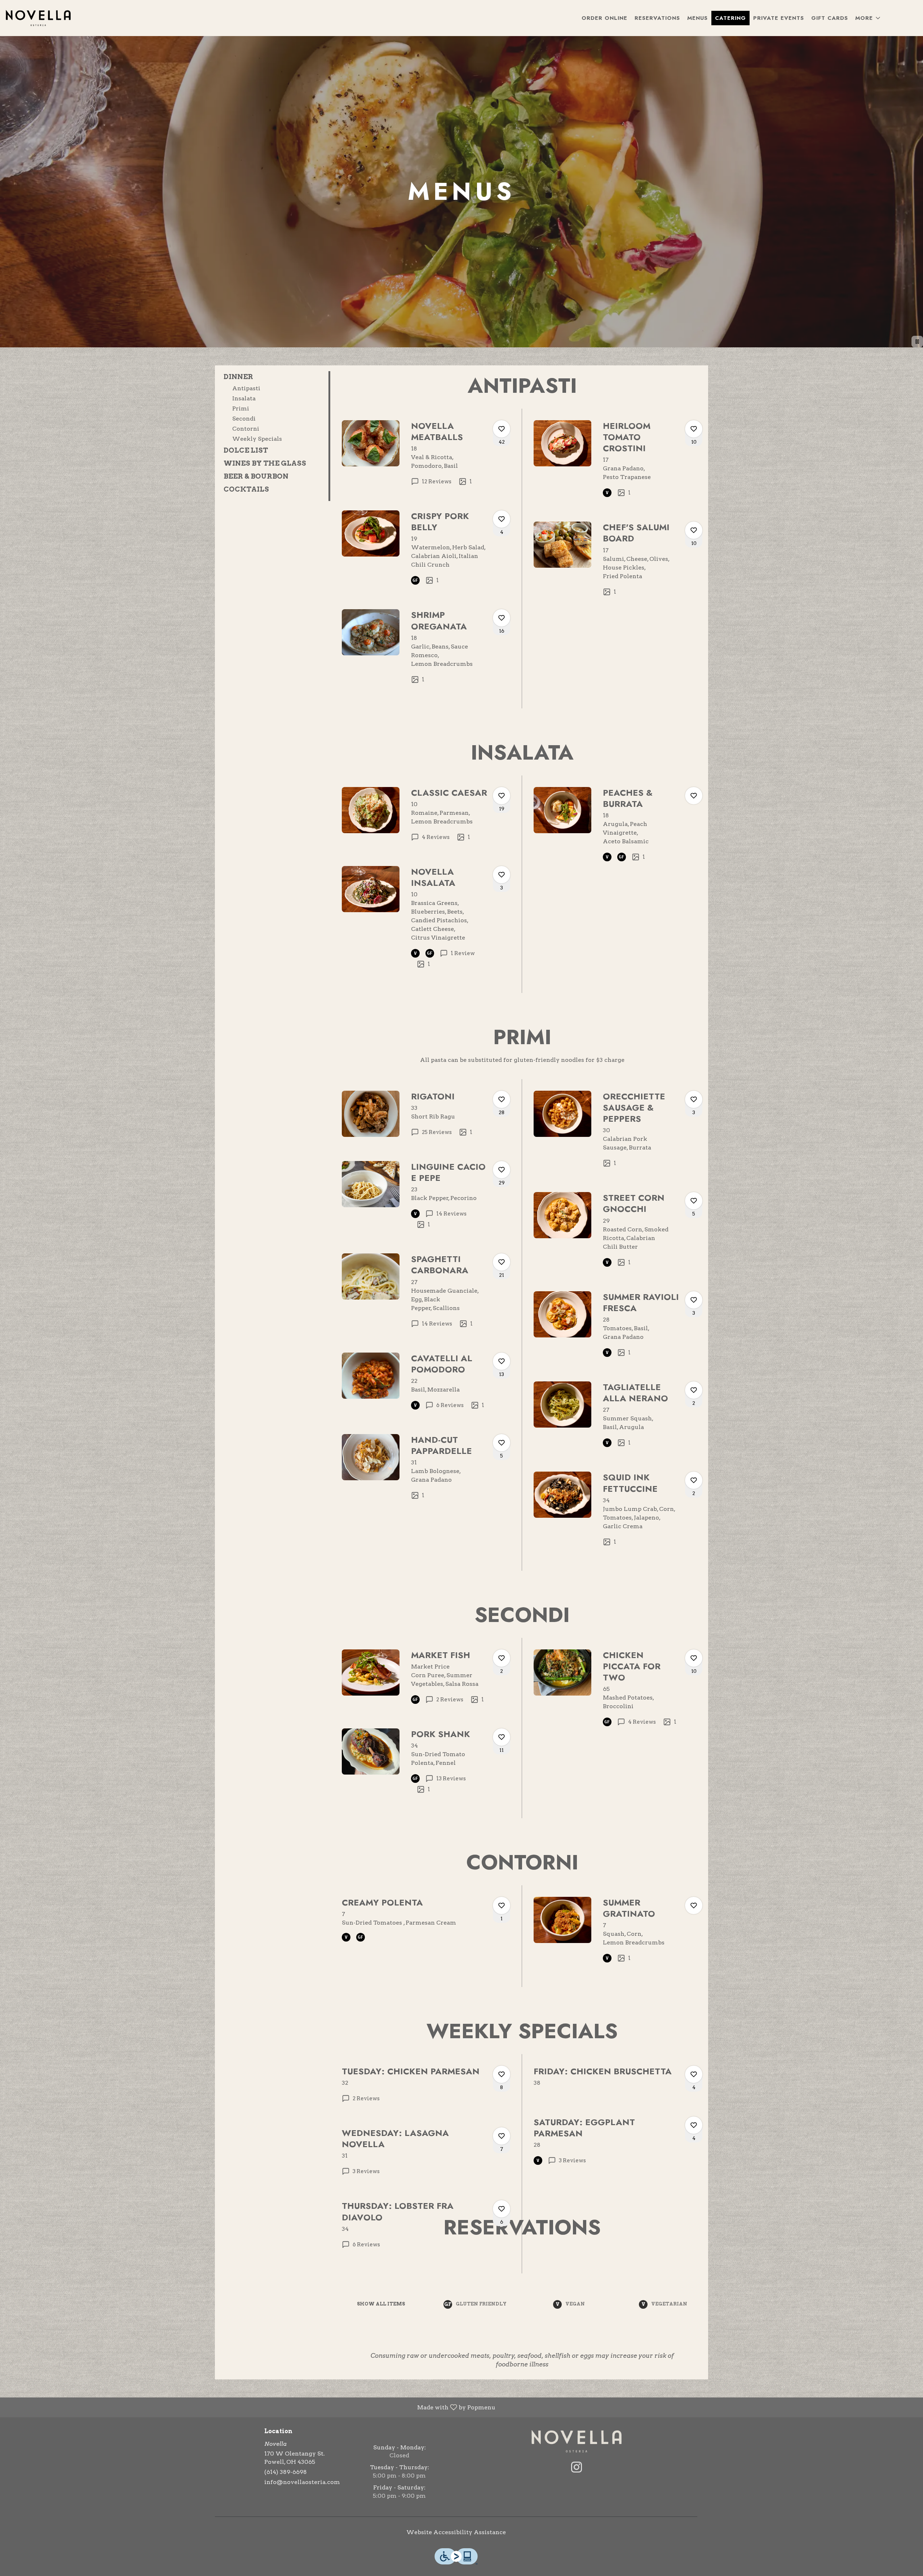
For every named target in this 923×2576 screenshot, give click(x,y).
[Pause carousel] (917, 342)
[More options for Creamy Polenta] (502, 1905)
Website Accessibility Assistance (456, 2532)
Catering (730, 18)
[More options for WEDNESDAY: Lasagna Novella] (502, 2136)
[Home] (577, 2441)
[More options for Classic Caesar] (502, 796)
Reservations (657, 18)
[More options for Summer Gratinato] (694, 1905)
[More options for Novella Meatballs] (502, 429)
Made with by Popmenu (250, 2407)
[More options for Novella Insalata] (502, 875)
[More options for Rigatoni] (502, 1099)
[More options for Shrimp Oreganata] (502, 618)
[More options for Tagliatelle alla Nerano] (694, 1390)
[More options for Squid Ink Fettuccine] (694, 1480)
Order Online (604, 18)
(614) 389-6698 (286, 2472)
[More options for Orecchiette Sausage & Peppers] (694, 1099)
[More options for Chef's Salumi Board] (694, 530)
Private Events (779, 18)
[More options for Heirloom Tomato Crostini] (694, 429)
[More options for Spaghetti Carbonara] (502, 1262)
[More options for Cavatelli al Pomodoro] (502, 1361)
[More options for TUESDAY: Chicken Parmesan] (502, 2074)
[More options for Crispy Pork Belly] (502, 519)
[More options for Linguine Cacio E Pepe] (502, 1170)
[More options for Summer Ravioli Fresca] (694, 1300)
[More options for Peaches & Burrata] (694, 796)
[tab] (272, 377)
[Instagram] (577, 2467)
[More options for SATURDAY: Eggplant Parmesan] (694, 2125)
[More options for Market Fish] (502, 1658)
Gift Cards (830, 18)
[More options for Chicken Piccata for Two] (694, 1658)
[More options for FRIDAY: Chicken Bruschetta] (694, 2074)
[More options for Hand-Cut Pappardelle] (502, 1443)
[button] (868, 18)
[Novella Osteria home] (38, 18)
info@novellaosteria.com (302, 2482)
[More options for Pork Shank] (502, 1737)
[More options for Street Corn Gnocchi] (694, 1201)
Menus (697, 18)
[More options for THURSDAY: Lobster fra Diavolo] (502, 2209)
